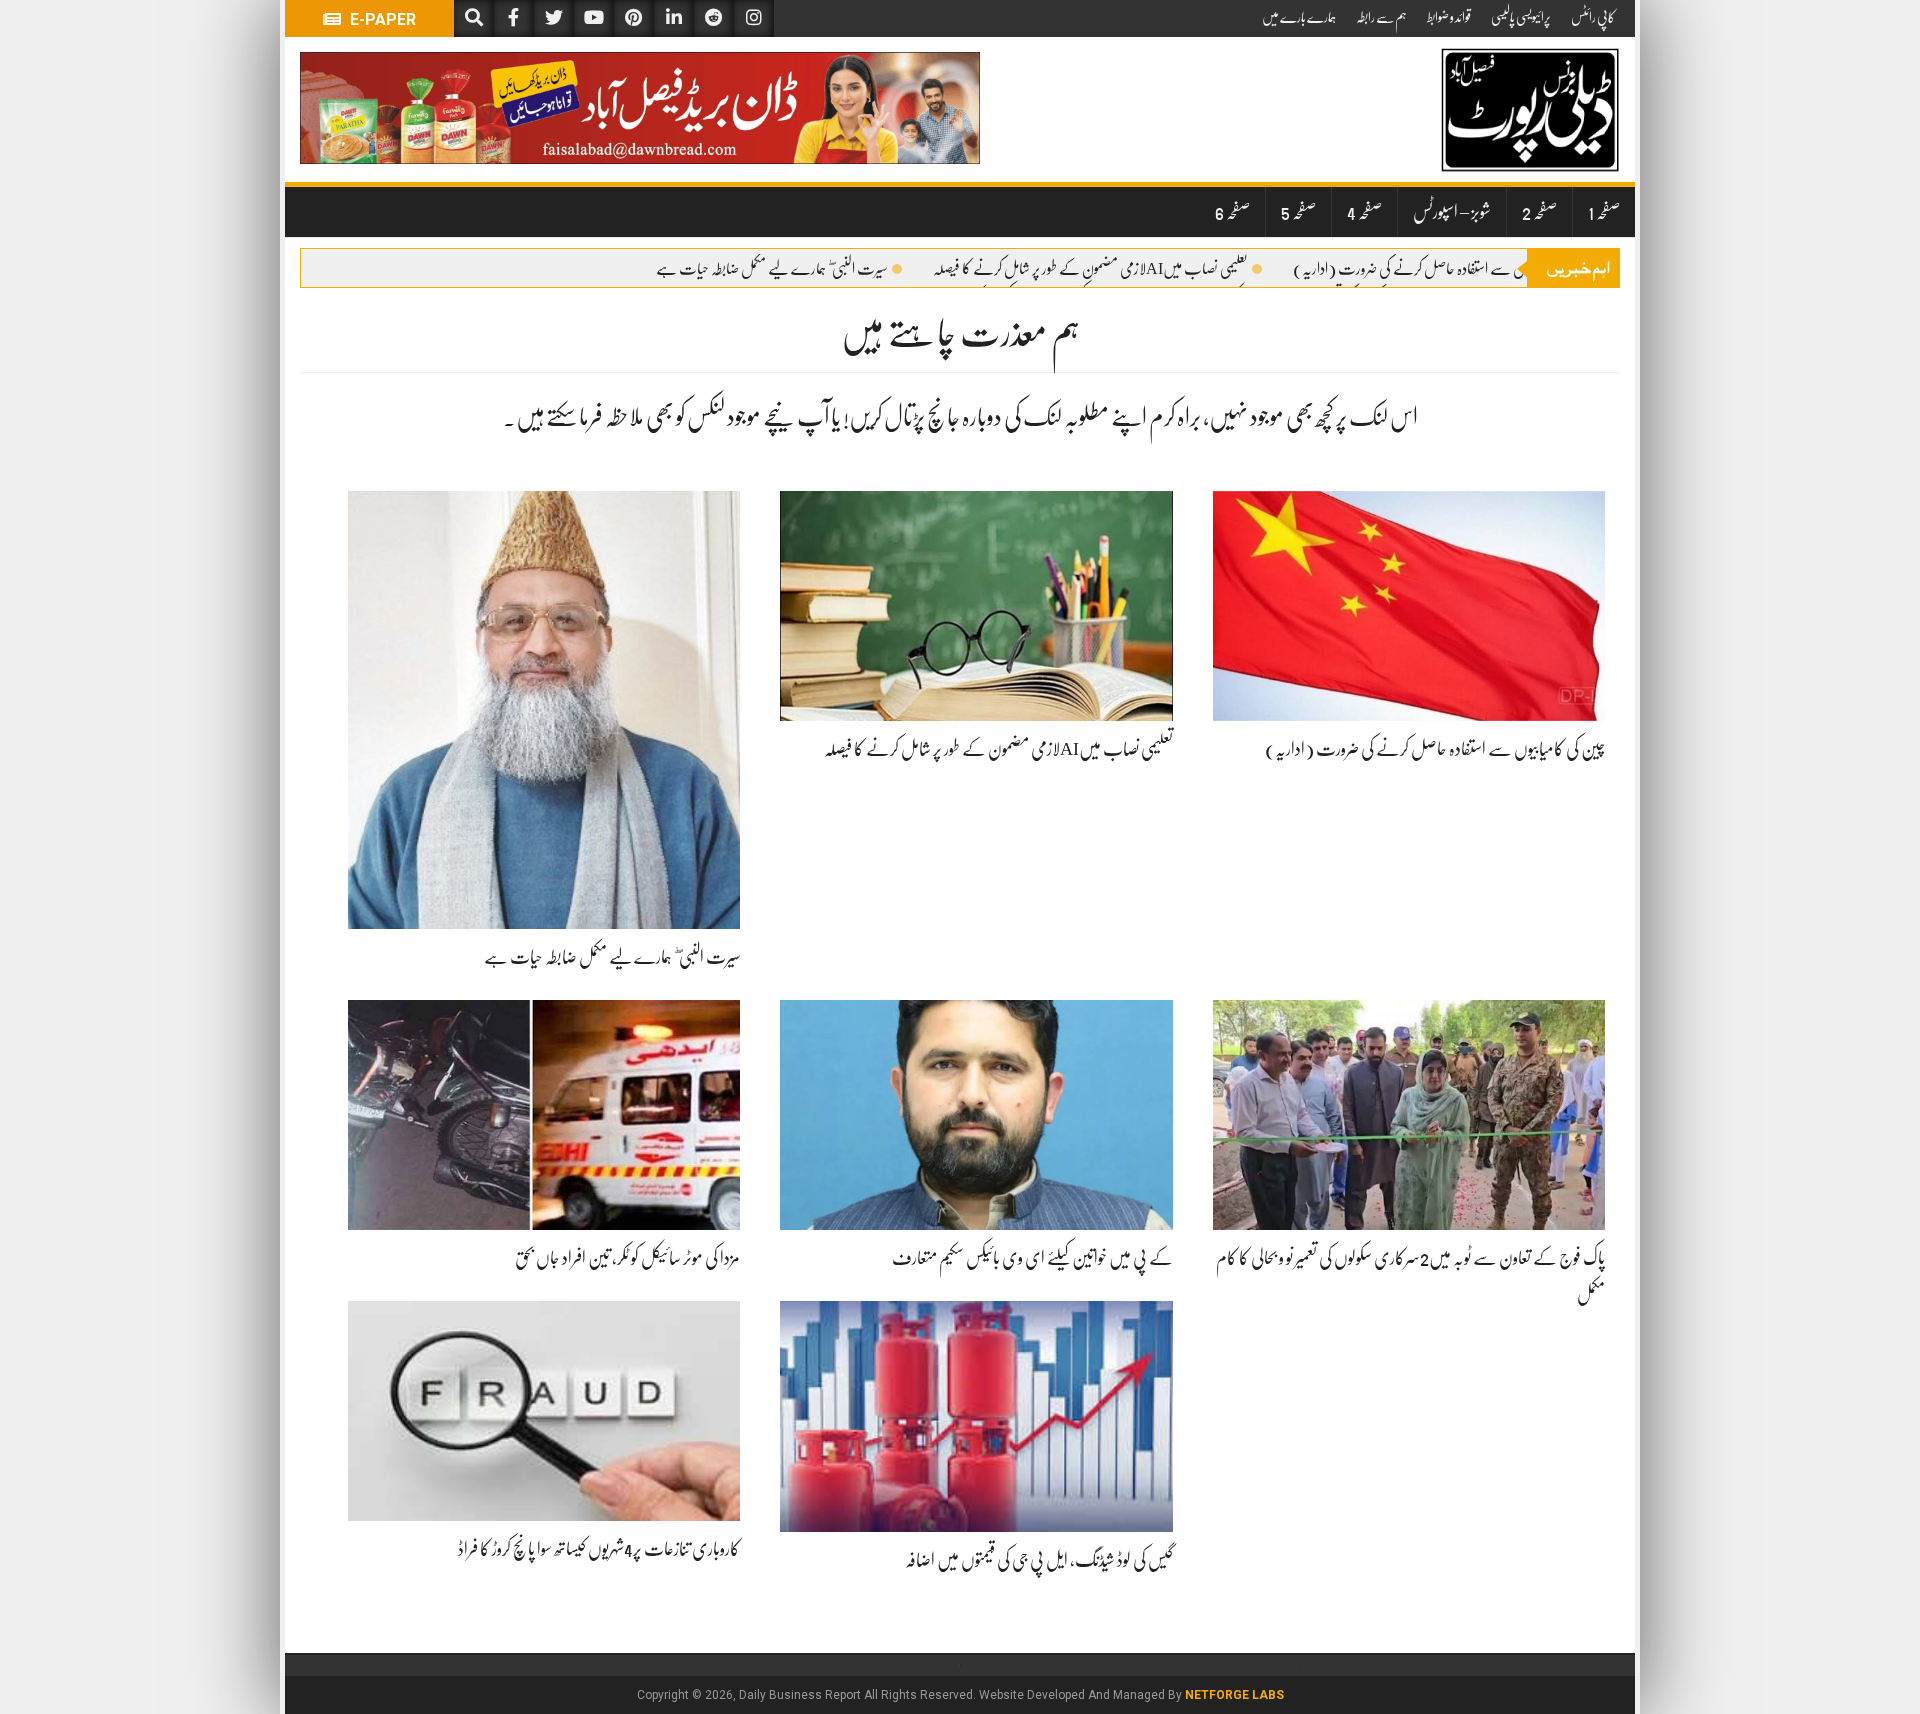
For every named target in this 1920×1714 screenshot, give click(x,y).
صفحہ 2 (1539, 212)
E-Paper (381, 19)
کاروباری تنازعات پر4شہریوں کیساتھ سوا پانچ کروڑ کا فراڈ (599, 1549)
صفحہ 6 (1232, 212)
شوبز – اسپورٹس (1452, 212)
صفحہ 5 (1298, 212)
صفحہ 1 (1604, 212)
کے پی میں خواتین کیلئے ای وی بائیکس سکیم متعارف (1032, 1258)
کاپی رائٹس (1593, 17)
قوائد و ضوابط (1449, 17)
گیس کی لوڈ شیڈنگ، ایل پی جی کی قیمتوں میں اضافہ (1039, 1560)
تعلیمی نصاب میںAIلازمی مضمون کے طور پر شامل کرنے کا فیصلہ (1090, 269)
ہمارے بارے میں (1299, 17)
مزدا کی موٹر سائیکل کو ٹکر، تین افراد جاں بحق (627, 1258)
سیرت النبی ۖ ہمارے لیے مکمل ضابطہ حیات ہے (771, 269)
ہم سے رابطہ (1381, 17)
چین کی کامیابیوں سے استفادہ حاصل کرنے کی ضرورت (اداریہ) (1443, 269)
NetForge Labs (1234, 1695)
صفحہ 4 (1364, 212)
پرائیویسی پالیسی (1521, 17)
